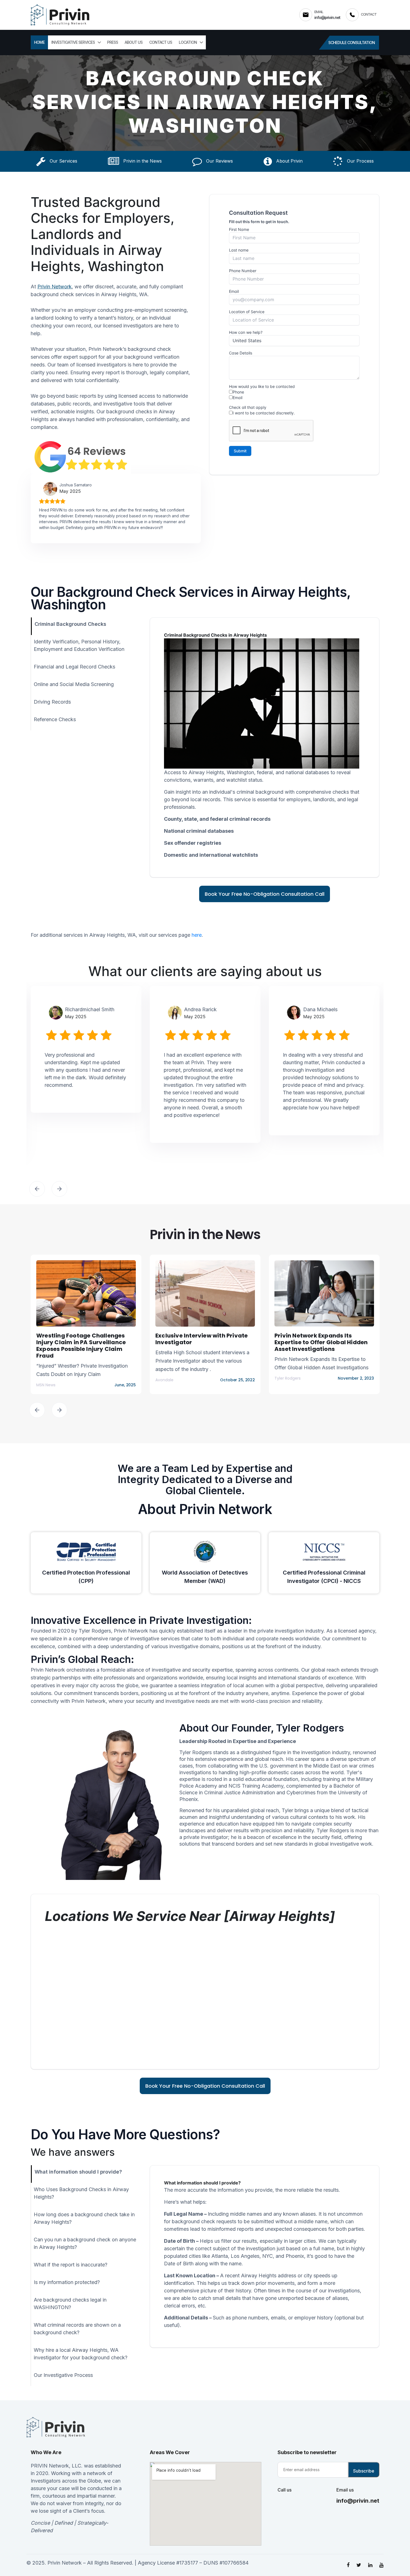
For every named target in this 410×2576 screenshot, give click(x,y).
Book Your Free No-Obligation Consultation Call (205, 2086)
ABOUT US (134, 42)
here (197, 935)
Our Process (360, 161)
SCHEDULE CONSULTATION (352, 43)
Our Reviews (219, 161)
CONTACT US (161, 42)
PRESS (113, 42)
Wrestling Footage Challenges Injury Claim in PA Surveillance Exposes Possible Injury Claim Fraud (81, 1346)
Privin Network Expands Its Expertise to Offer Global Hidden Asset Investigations (321, 1342)
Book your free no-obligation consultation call (265, 894)
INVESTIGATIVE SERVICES (73, 42)
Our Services (63, 161)
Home (39, 42)
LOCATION (188, 42)
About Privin (289, 161)
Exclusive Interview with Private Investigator (202, 1339)
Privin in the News (142, 161)
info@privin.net (358, 2501)
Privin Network (55, 287)
